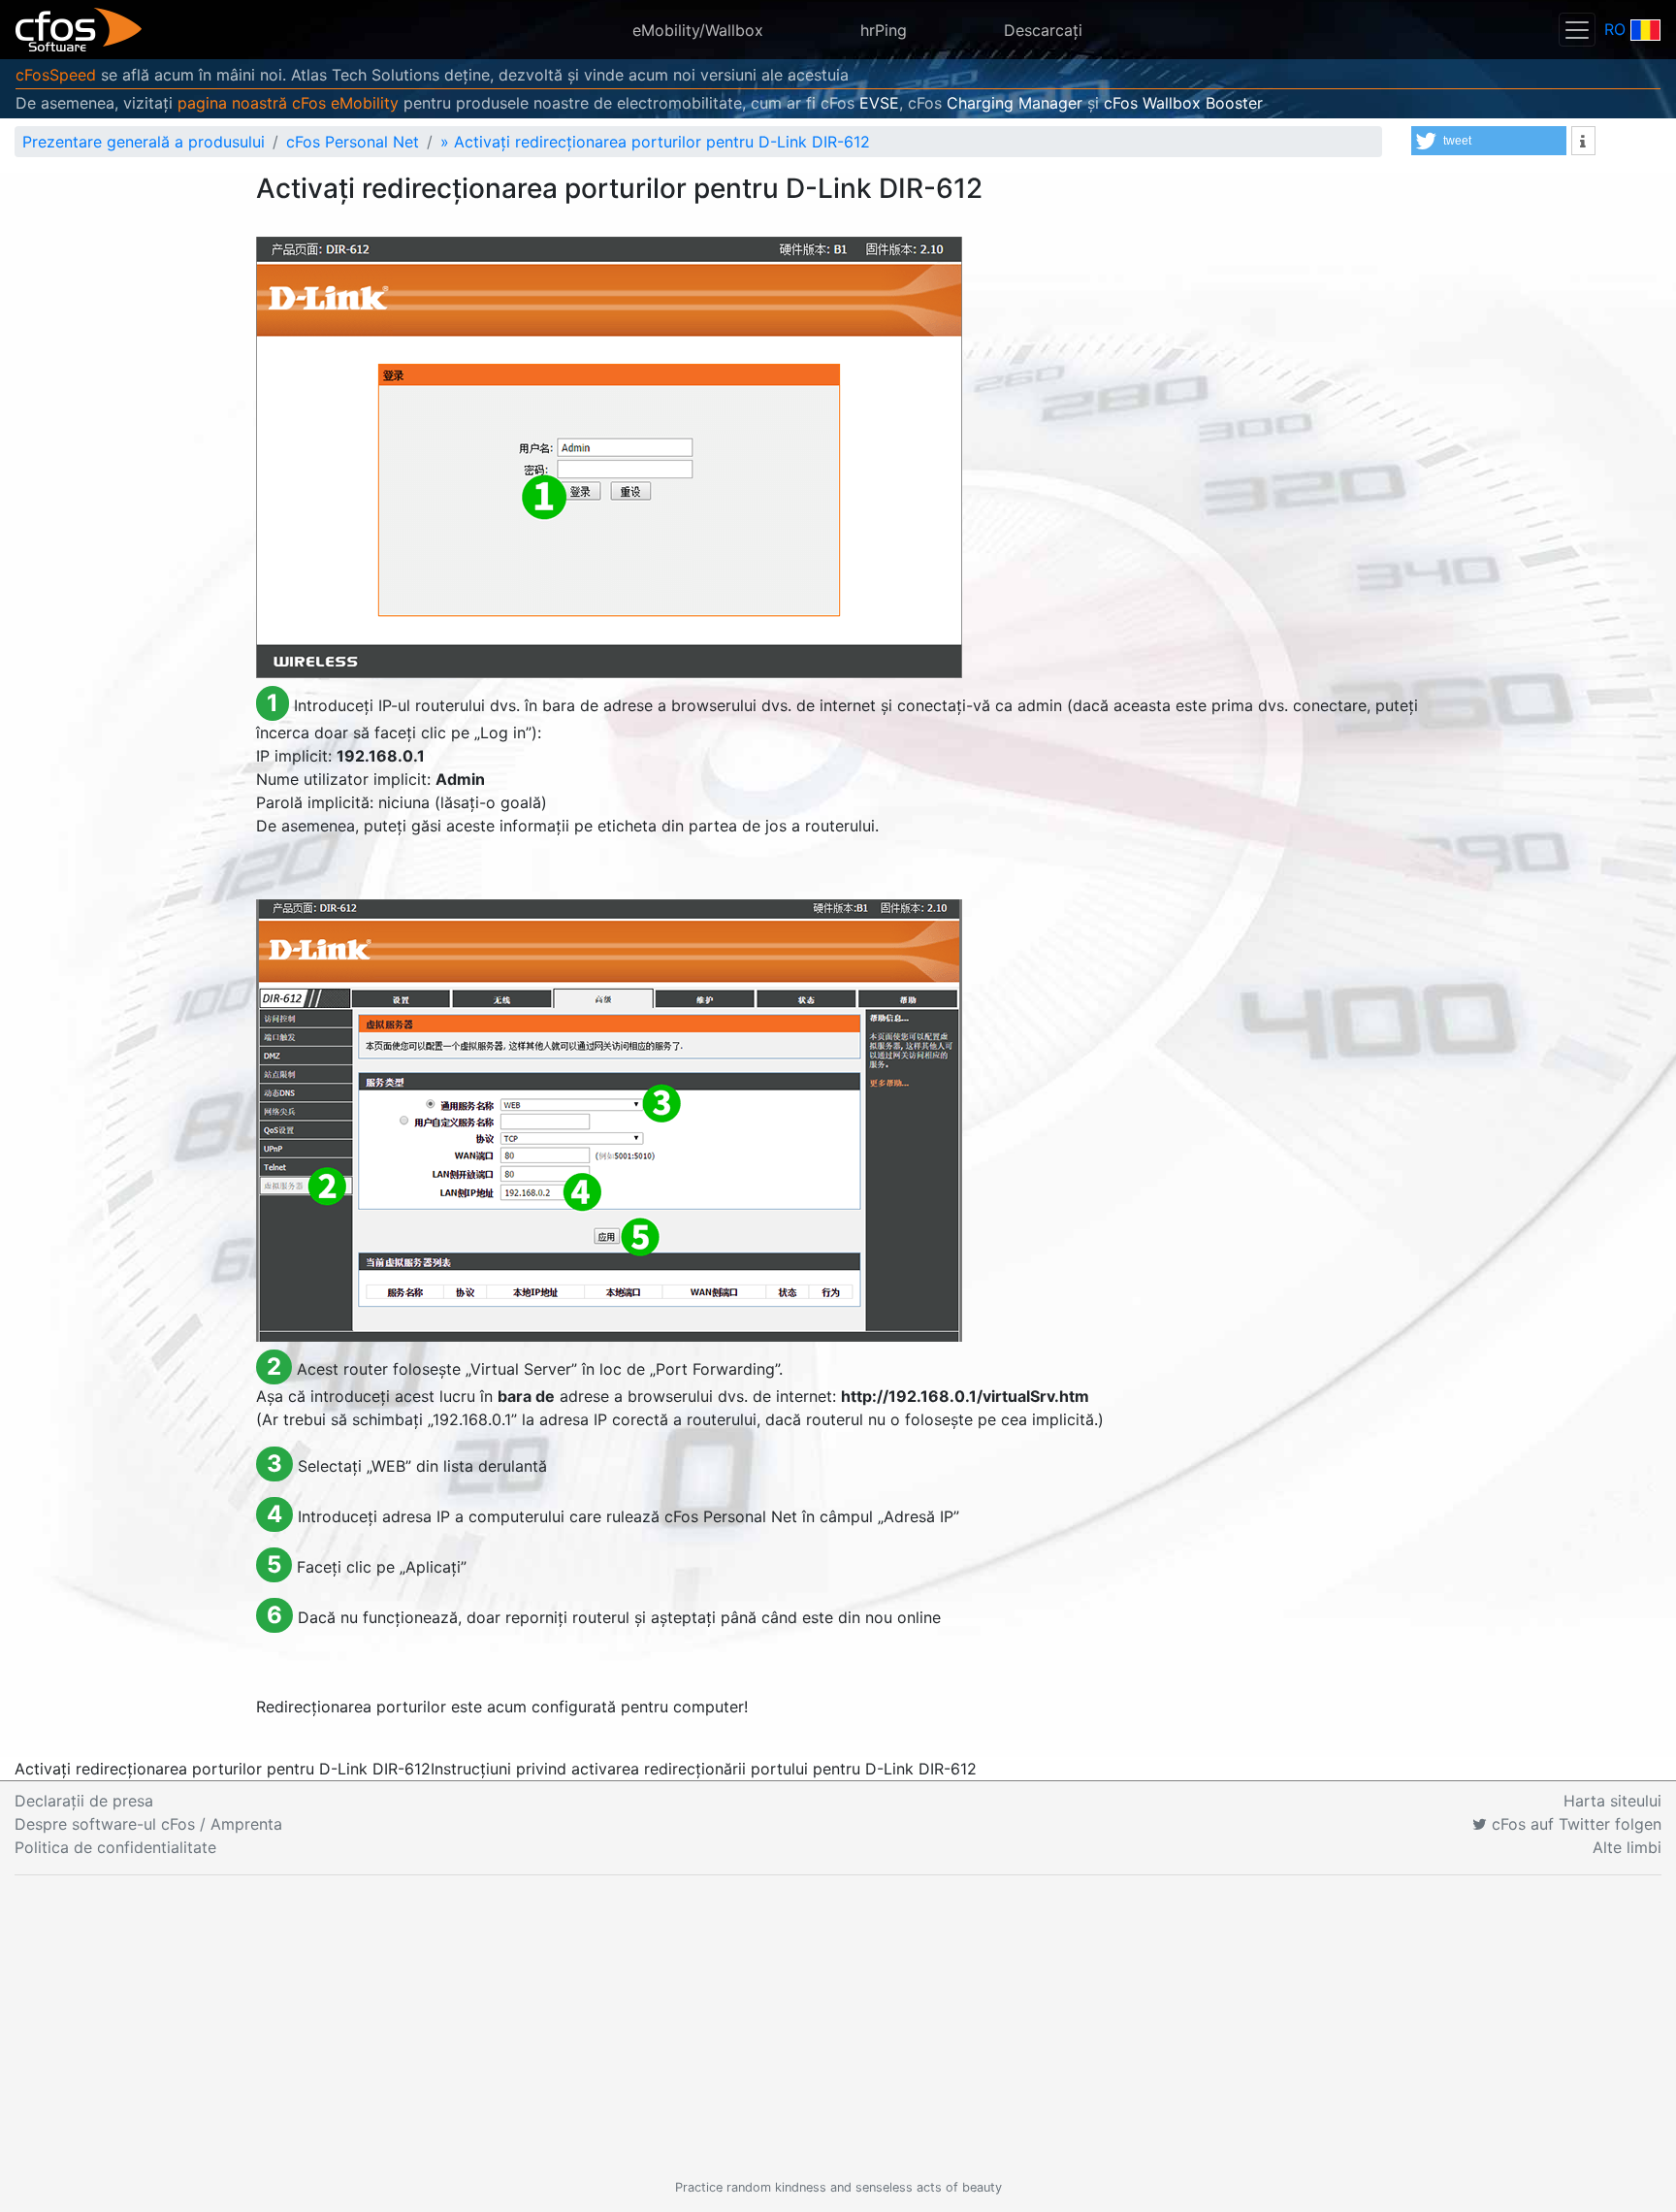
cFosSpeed (56, 75)
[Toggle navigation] (1577, 30)
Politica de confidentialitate (115, 1847)
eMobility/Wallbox (698, 30)
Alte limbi (1627, 1847)
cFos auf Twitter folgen (1574, 1824)
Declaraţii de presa (84, 1801)
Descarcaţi (1043, 30)
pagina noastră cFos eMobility (288, 103)
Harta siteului (1612, 1801)
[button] (1489, 141)
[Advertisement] (838, 2027)
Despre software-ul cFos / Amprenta (148, 1824)
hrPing (884, 30)
